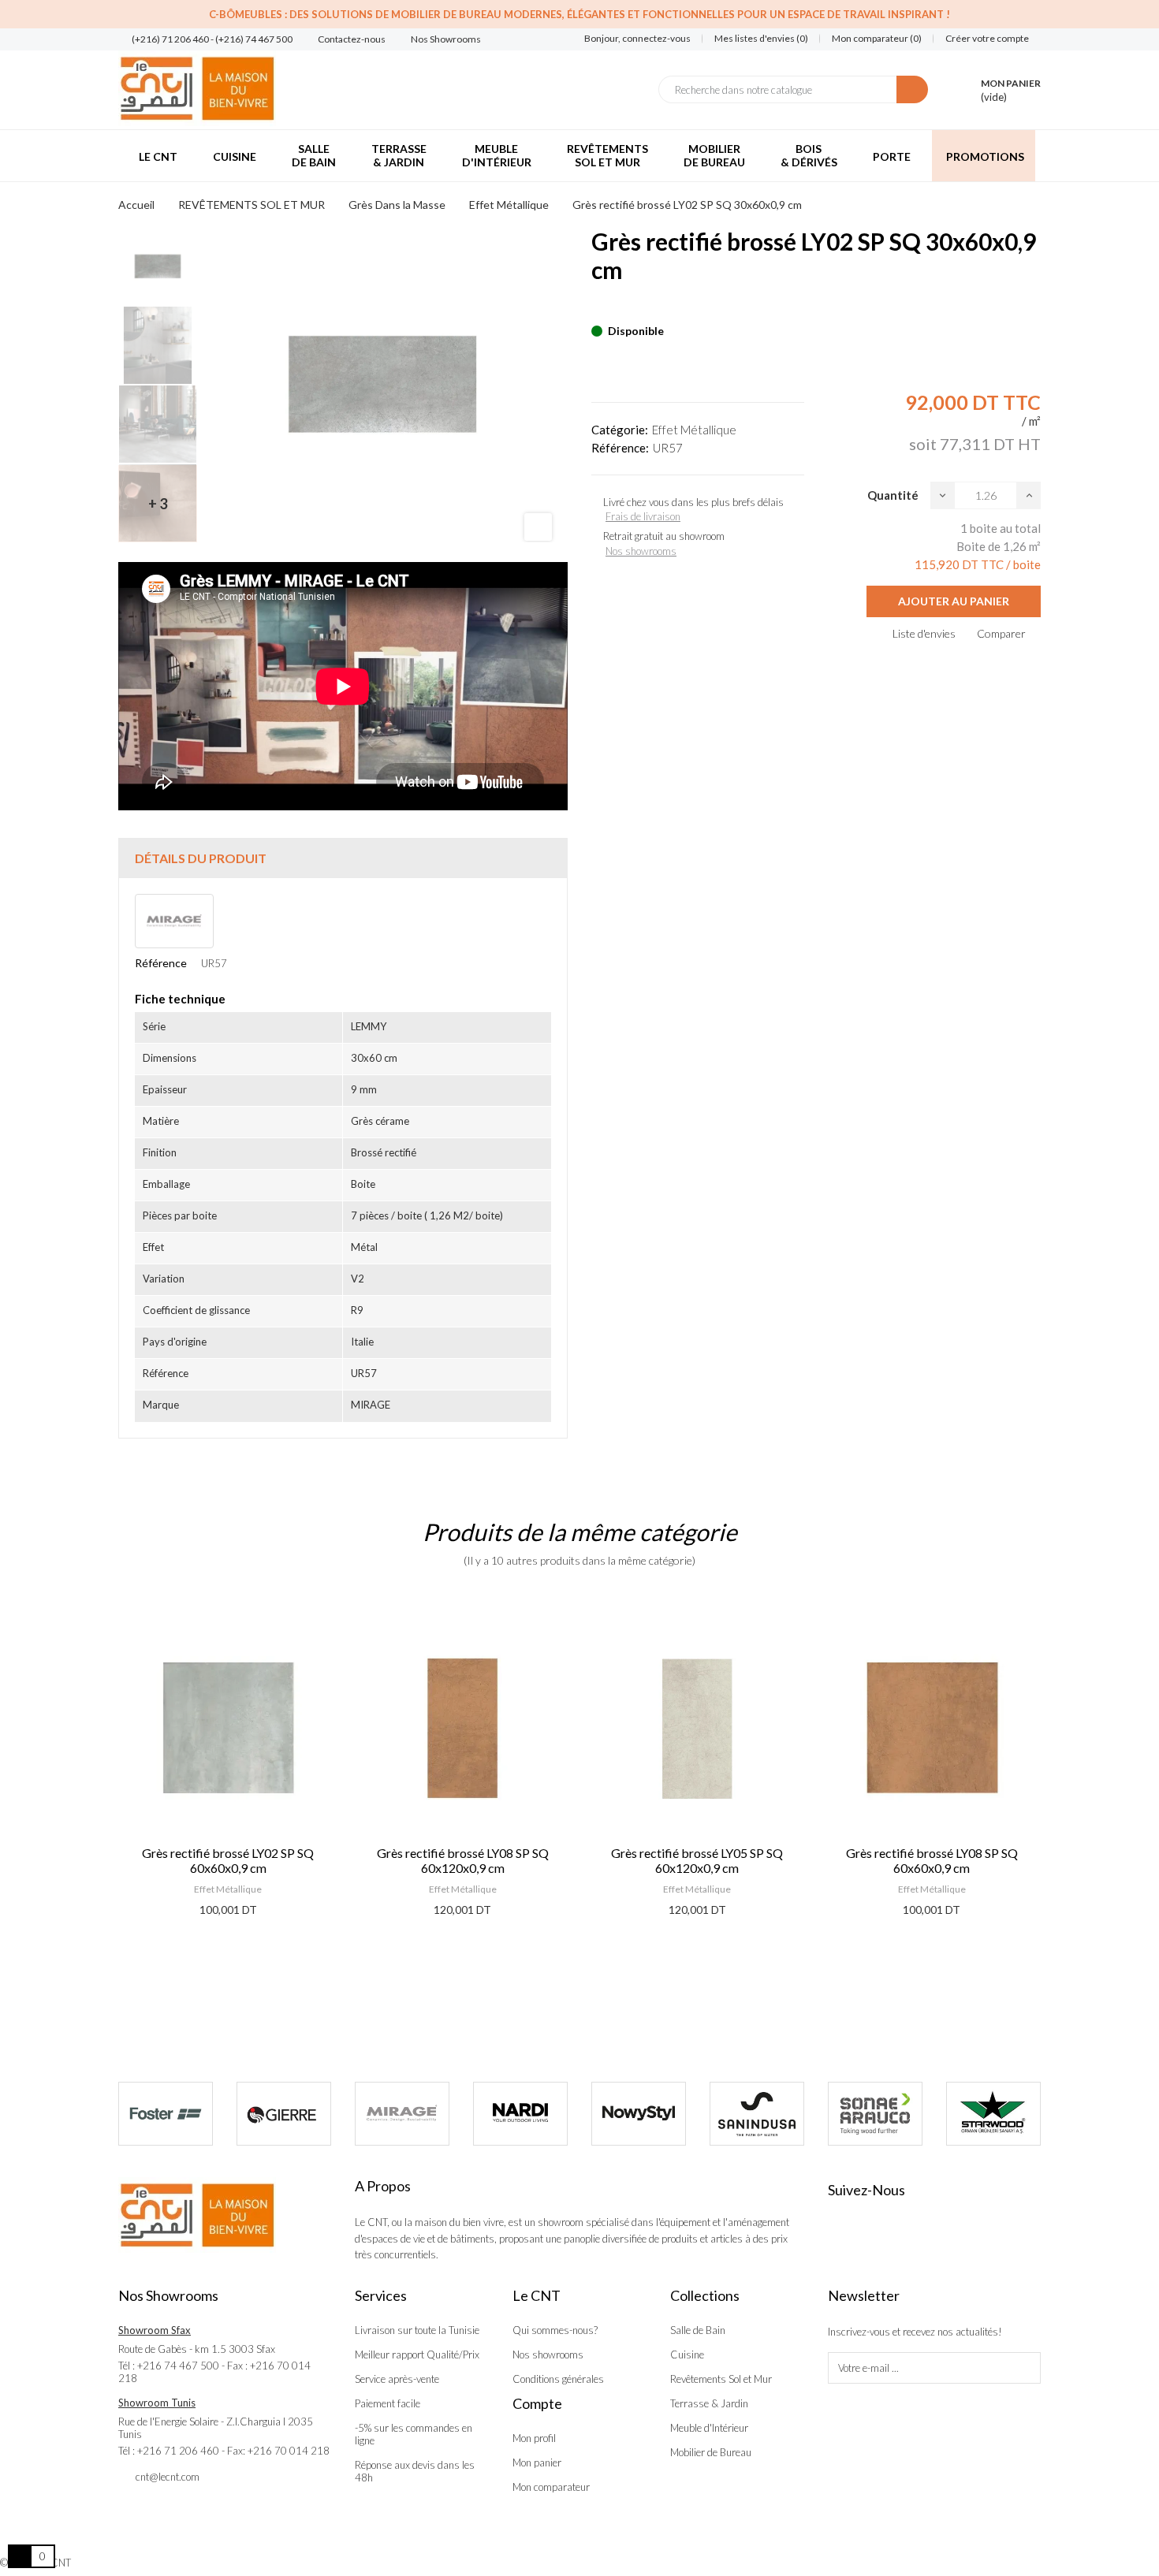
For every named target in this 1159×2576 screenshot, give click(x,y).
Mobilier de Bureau (711, 2452)
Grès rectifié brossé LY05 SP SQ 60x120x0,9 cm (462, 1860)
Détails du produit (201, 858)
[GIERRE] (284, 2114)
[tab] (343, 858)
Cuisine (687, 2355)
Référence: (620, 448)
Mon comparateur (551, 2487)
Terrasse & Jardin (709, 2403)
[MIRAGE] (402, 2114)
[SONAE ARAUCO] (875, 2114)
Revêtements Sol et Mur (721, 2379)
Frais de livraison (643, 516)
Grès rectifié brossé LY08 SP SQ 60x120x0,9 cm (228, 1860)
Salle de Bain (698, 2330)
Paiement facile (388, 2403)
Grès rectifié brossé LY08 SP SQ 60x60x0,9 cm (697, 1860)
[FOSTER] (166, 2114)
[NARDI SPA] (520, 2114)
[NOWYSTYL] (639, 2114)
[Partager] (596, 307)
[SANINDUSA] (757, 2114)
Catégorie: (620, 430)
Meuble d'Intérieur (709, 2428)
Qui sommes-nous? (555, 2330)
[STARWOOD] (993, 2114)
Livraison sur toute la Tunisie (417, 2330)
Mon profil (534, 2438)
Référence (161, 963)
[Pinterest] (624, 307)
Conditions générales (558, 2379)
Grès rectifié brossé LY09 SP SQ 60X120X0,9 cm (931, 1860)
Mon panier (537, 2462)
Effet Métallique (694, 430)
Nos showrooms (641, 551)
